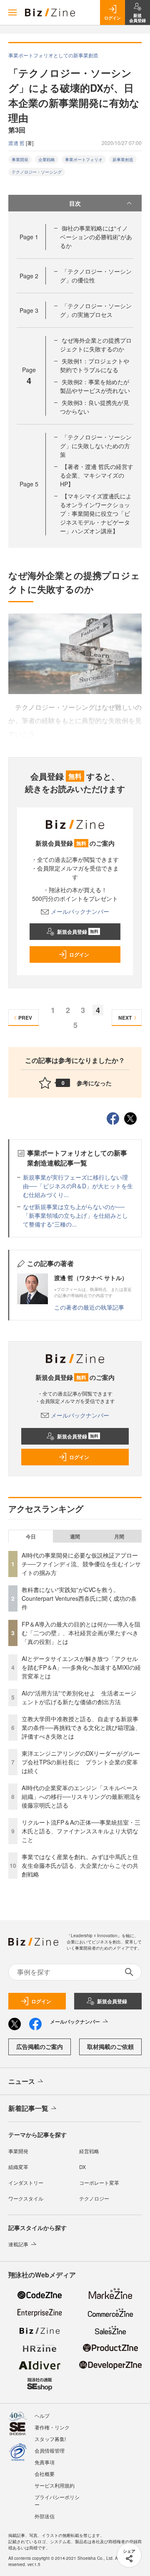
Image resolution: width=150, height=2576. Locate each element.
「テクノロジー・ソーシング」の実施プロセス (96, 310)
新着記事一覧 (28, 2108)
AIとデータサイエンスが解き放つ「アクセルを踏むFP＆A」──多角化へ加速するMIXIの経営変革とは (81, 1667)
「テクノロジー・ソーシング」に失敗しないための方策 (96, 446)
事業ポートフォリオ (84, 159)
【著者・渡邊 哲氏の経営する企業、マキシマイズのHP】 (97, 475)
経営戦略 (89, 2151)
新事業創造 (123, 159)
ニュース (22, 2081)
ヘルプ (42, 2415)
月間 (119, 1536)
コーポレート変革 (99, 2182)
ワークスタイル (26, 2198)
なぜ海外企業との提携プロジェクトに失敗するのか (96, 345)
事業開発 (20, 159)
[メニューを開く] (12, 12)
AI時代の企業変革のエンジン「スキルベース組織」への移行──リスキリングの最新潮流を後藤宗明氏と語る (81, 1796)
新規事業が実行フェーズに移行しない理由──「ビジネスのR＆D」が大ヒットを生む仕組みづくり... (78, 1186)
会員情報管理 (50, 2450)
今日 (31, 1536)
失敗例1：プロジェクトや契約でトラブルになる (95, 365)
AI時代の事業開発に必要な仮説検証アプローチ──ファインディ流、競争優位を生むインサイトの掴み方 (81, 1564)
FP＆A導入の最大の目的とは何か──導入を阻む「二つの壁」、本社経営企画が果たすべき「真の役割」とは (81, 1633)
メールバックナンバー (80, 911)
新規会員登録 (78, 932)
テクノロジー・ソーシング (37, 172)
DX (82, 2167)
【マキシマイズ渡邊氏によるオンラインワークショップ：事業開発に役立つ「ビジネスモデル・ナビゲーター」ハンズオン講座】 (96, 513)
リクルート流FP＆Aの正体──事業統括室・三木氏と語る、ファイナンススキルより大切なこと (81, 1831)
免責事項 (45, 2462)
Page (29, 237)
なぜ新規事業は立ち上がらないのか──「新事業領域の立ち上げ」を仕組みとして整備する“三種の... (75, 1215)
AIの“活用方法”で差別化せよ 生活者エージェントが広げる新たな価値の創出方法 (79, 1697)
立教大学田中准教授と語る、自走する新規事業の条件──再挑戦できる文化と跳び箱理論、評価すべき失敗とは (81, 1727)
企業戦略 (47, 159)
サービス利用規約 (55, 2485)
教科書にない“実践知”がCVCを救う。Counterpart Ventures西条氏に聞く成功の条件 (79, 1598)
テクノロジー (94, 2198)
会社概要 (45, 2474)
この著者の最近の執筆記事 (89, 1307)
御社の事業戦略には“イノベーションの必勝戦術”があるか (96, 237)
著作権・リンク (52, 2427)
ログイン (79, 954)
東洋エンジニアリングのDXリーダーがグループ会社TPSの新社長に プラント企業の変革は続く (81, 1762)
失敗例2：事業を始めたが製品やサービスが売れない (95, 386)
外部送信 (45, 2516)
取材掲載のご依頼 (110, 2046)
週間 (75, 1536)
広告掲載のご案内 (40, 2046)
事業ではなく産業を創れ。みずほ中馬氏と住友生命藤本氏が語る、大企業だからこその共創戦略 (80, 1865)
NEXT (125, 1018)
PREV (25, 1018)
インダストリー (26, 2182)
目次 (75, 203)
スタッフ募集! (50, 2439)
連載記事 (18, 2244)
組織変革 (18, 2167)
